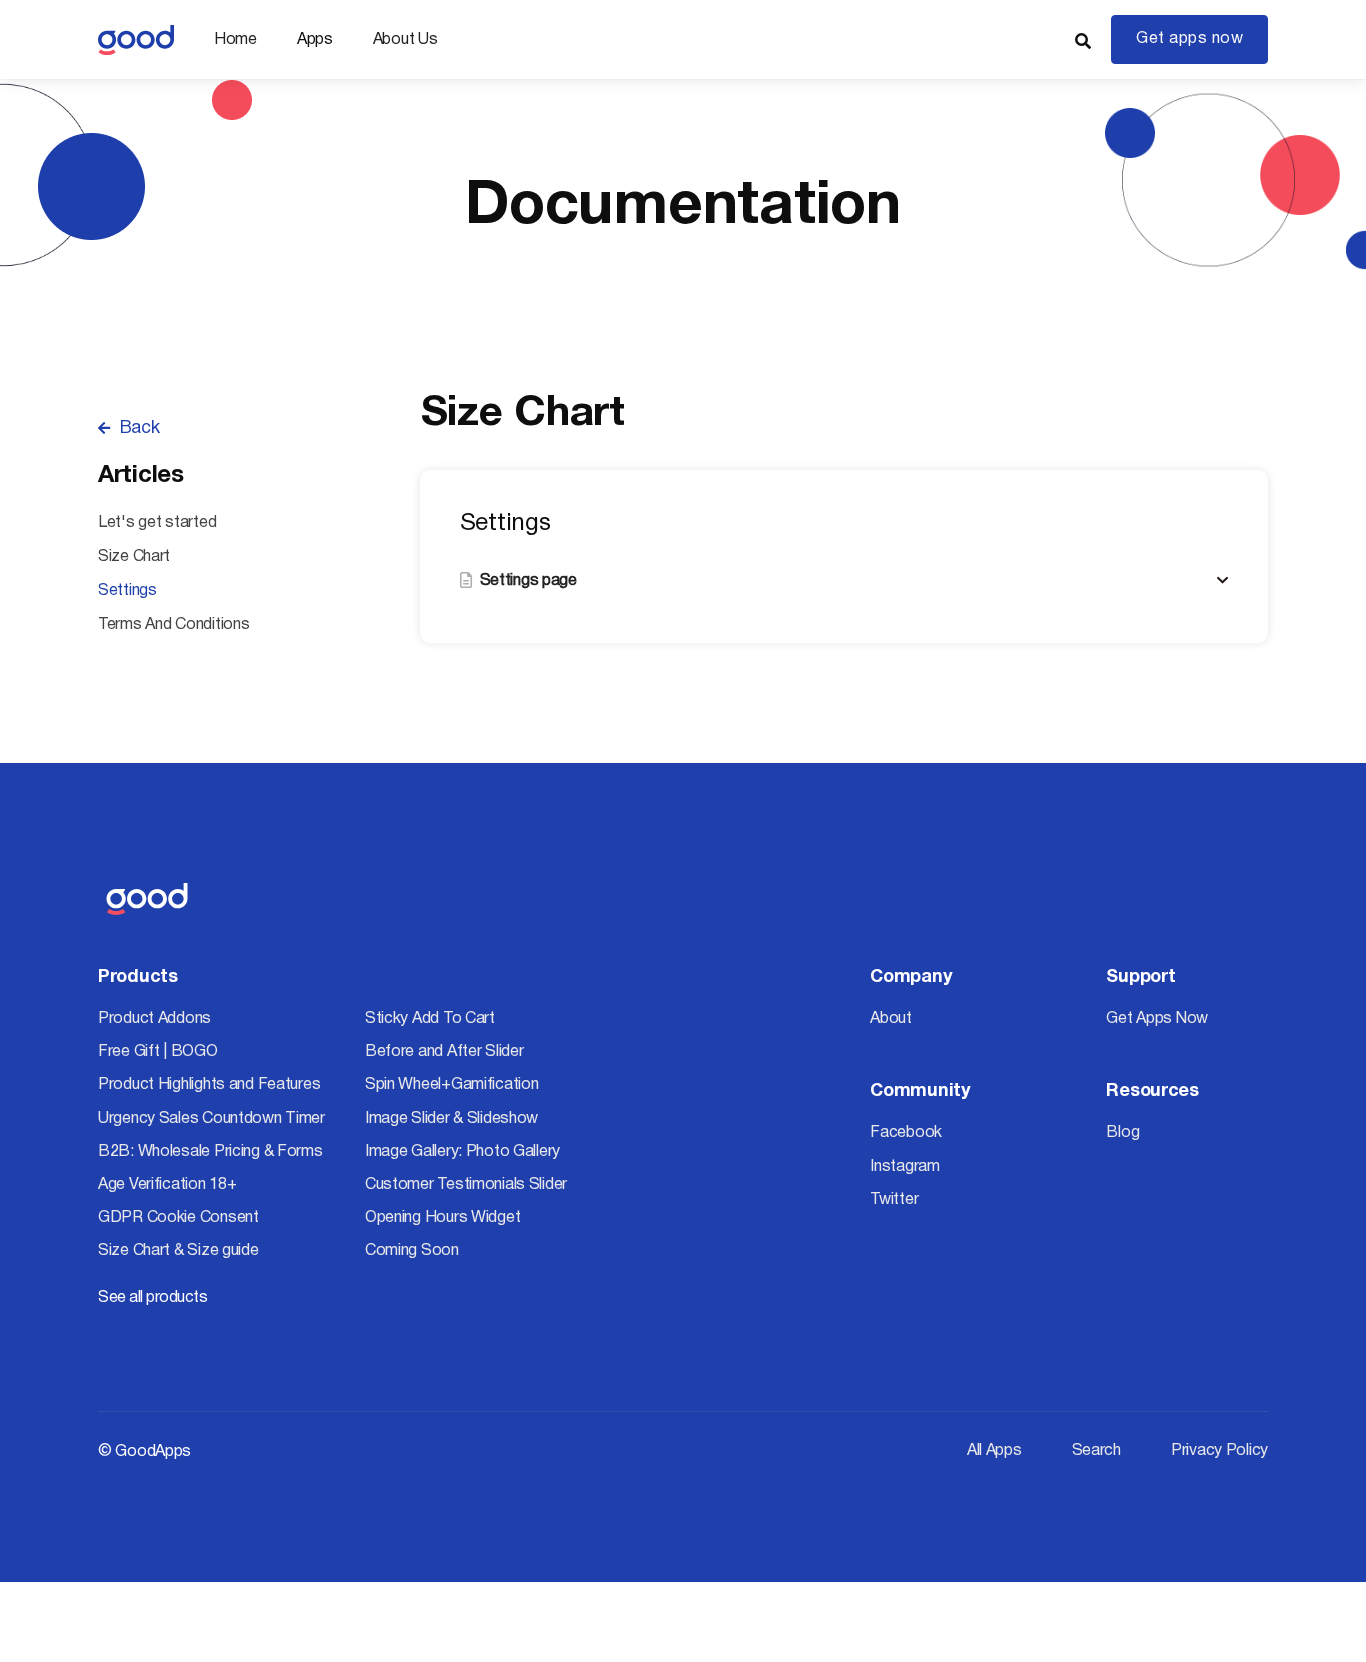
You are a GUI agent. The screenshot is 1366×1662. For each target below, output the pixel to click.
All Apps (994, 1451)
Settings (127, 591)
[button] (315, 40)
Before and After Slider (444, 1052)
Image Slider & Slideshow (451, 1119)
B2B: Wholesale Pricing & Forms (210, 1152)
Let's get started (157, 523)
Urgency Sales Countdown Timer (211, 1119)
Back (129, 428)
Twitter (894, 1200)
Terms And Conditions (173, 625)
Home (235, 40)
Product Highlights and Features (209, 1085)
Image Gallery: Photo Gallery (462, 1152)
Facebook (906, 1133)
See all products (152, 1298)
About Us (405, 40)
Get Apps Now (1157, 1019)
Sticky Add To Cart (430, 1019)
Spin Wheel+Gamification (452, 1085)
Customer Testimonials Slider (466, 1185)
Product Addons (154, 1019)
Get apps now (1189, 39)
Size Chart (134, 557)
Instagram (904, 1167)
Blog (1122, 1133)
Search (1096, 1451)
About (891, 1019)
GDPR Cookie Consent (178, 1218)
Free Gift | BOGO (158, 1052)
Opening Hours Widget (442, 1218)
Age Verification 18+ (167, 1185)
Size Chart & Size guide (178, 1251)
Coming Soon (412, 1251)
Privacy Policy (1219, 1451)
